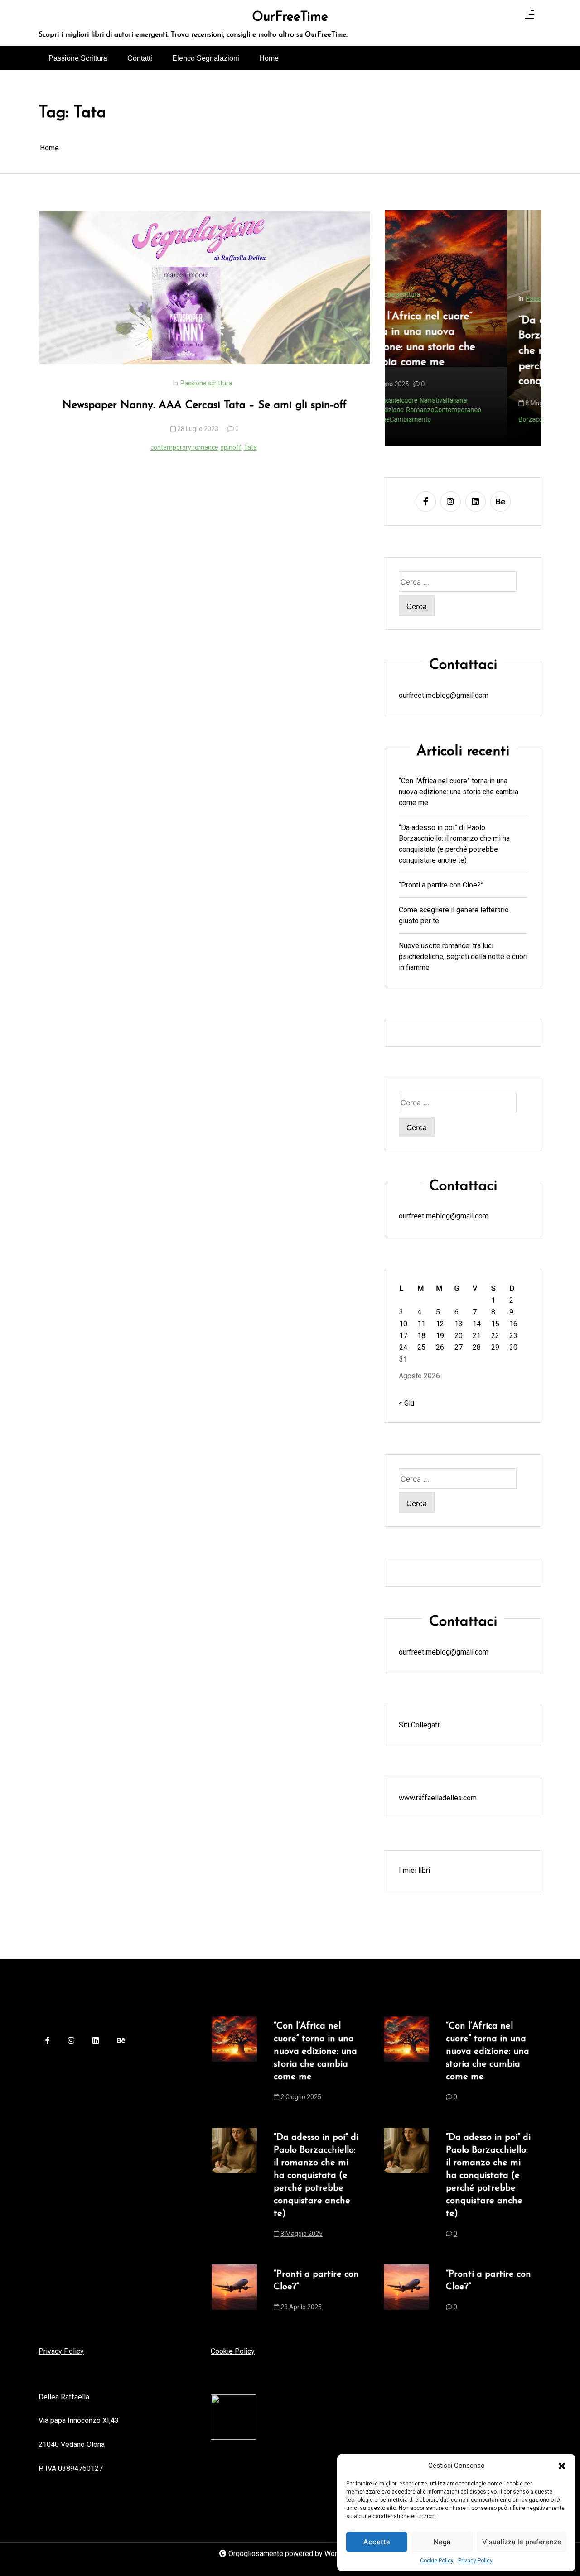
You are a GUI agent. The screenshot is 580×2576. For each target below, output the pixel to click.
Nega (442, 2542)
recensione (474, 419)
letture (446, 419)
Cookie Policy (437, 2561)
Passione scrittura (206, 383)
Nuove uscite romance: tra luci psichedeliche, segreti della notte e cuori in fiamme (463, 956)
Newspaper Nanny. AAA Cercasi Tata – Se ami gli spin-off (205, 405)
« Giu (406, 1403)
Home (269, 58)
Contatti (140, 58)
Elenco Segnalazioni (206, 58)
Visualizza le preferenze (522, 2542)
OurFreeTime (290, 18)
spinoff (231, 447)
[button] (562, 2466)
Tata (250, 447)
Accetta (377, 2542)
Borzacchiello (415, 419)
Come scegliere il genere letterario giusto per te (454, 915)
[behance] (500, 501)
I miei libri (414, 1870)
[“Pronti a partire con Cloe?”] (234, 2293)
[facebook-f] (426, 501)
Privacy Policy (475, 2561)
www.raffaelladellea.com (438, 1797)
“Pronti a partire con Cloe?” (441, 885)
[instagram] (451, 501)
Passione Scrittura (78, 58)
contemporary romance (184, 447)
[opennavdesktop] (530, 16)
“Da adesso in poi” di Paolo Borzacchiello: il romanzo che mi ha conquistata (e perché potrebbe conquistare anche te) (461, 351)
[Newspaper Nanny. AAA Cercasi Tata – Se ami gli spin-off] (205, 288)
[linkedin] (476, 501)
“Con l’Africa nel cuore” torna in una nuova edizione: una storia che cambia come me (459, 791)
